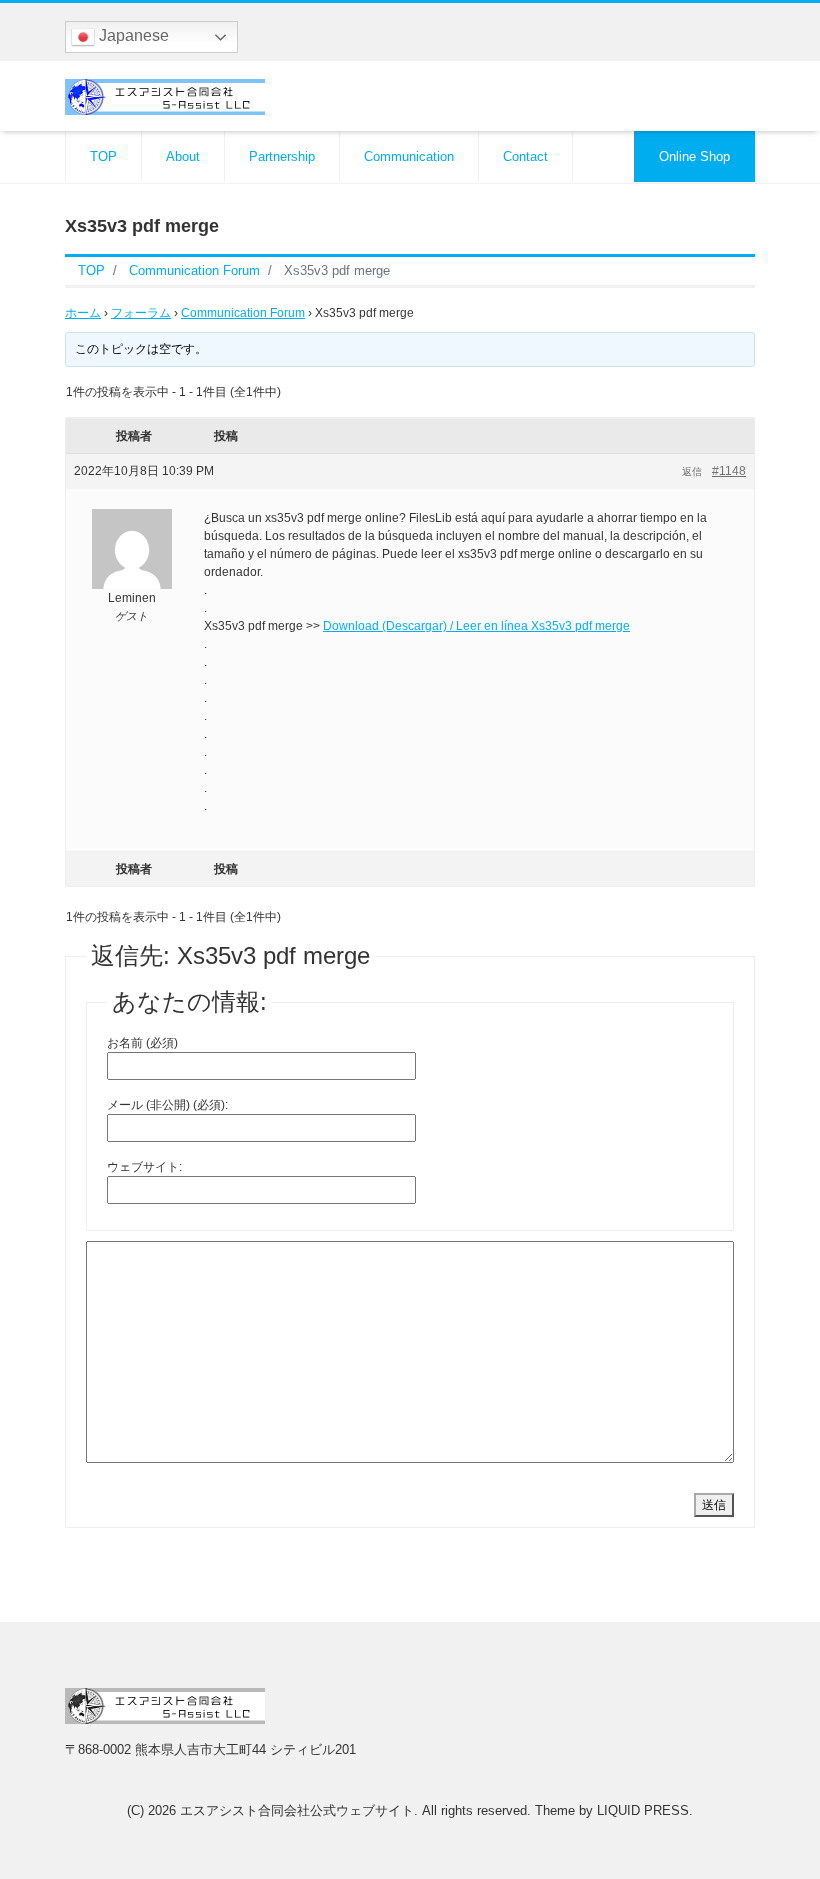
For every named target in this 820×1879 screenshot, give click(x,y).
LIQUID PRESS (643, 1810)
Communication (409, 156)
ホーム (83, 313)
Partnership (282, 156)
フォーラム (141, 313)
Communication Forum (243, 313)
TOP (103, 156)
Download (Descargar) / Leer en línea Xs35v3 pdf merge (476, 626)
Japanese (132, 35)
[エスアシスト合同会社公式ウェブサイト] (165, 94)
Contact (525, 156)
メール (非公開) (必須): (167, 1105)
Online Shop (694, 156)
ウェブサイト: (144, 1167)
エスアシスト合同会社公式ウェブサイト (297, 1810)
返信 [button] (692, 471)
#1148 (729, 471)
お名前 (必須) (142, 1043)
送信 (714, 1505)
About (183, 156)
